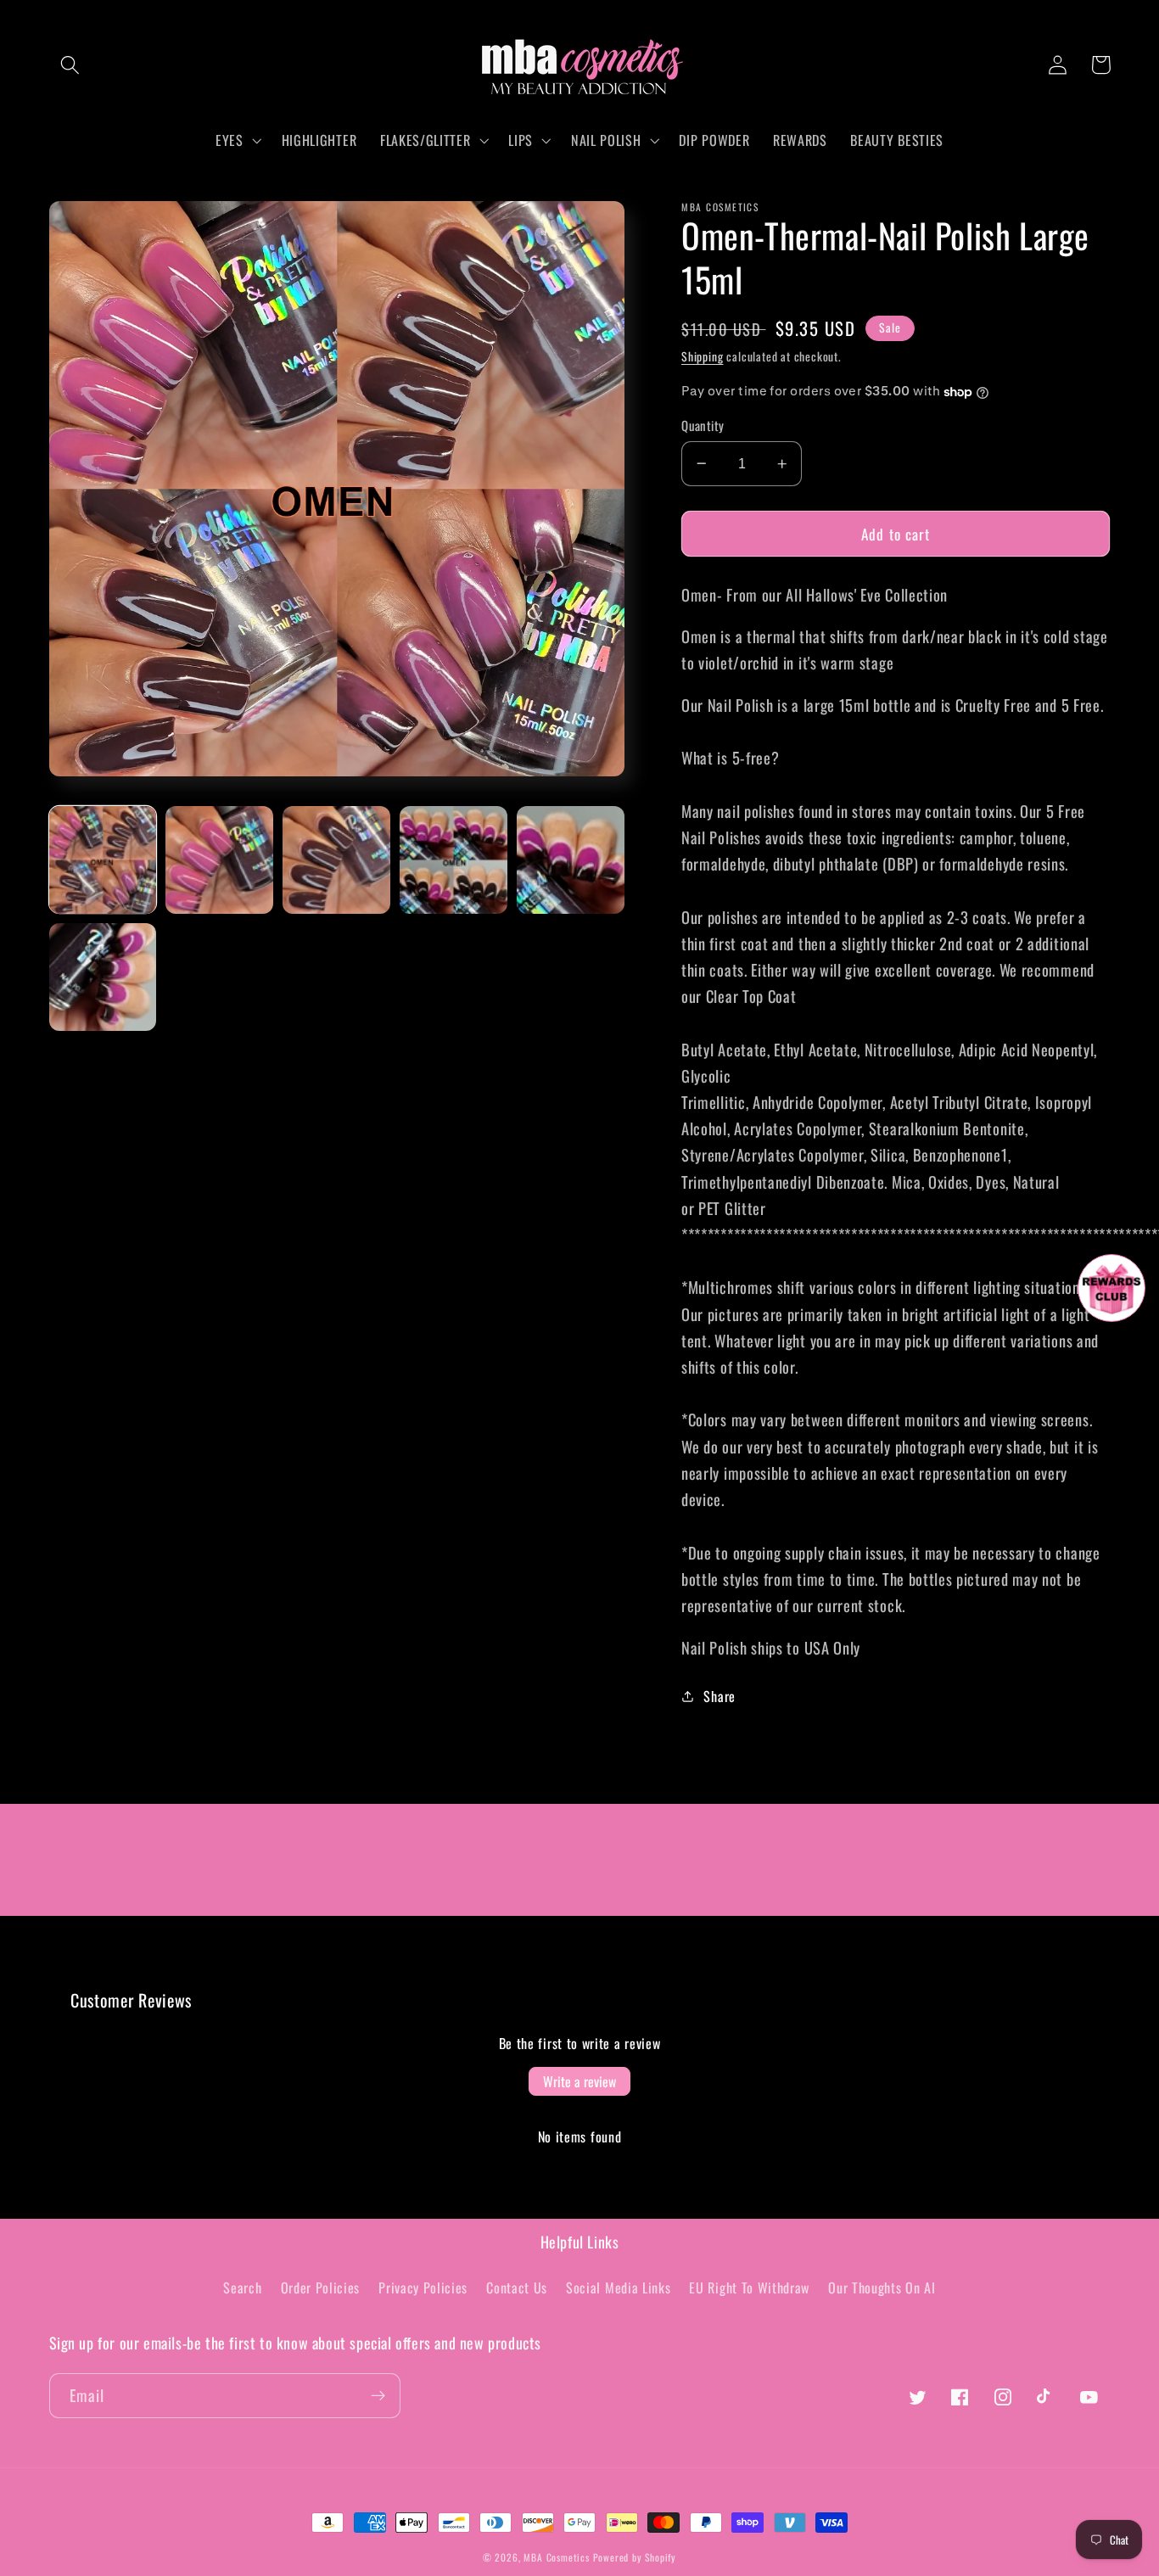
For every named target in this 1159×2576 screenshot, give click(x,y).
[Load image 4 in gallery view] (453, 860)
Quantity (703, 426)
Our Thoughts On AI (882, 2288)
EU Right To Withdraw (749, 2288)
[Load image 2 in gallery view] (219, 860)
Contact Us (517, 2288)
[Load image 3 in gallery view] (336, 860)
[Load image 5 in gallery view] (570, 860)
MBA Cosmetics (558, 2557)
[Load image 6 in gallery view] (103, 977)
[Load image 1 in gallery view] (103, 860)
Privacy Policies (423, 2288)
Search (242, 2288)
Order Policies (321, 2288)
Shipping (702, 356)
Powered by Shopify (635, 2557)
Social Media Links (618, 2288)
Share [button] (719, 1696)
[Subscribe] (378, 2396)
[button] (71, 65)
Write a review (579, 2081)
